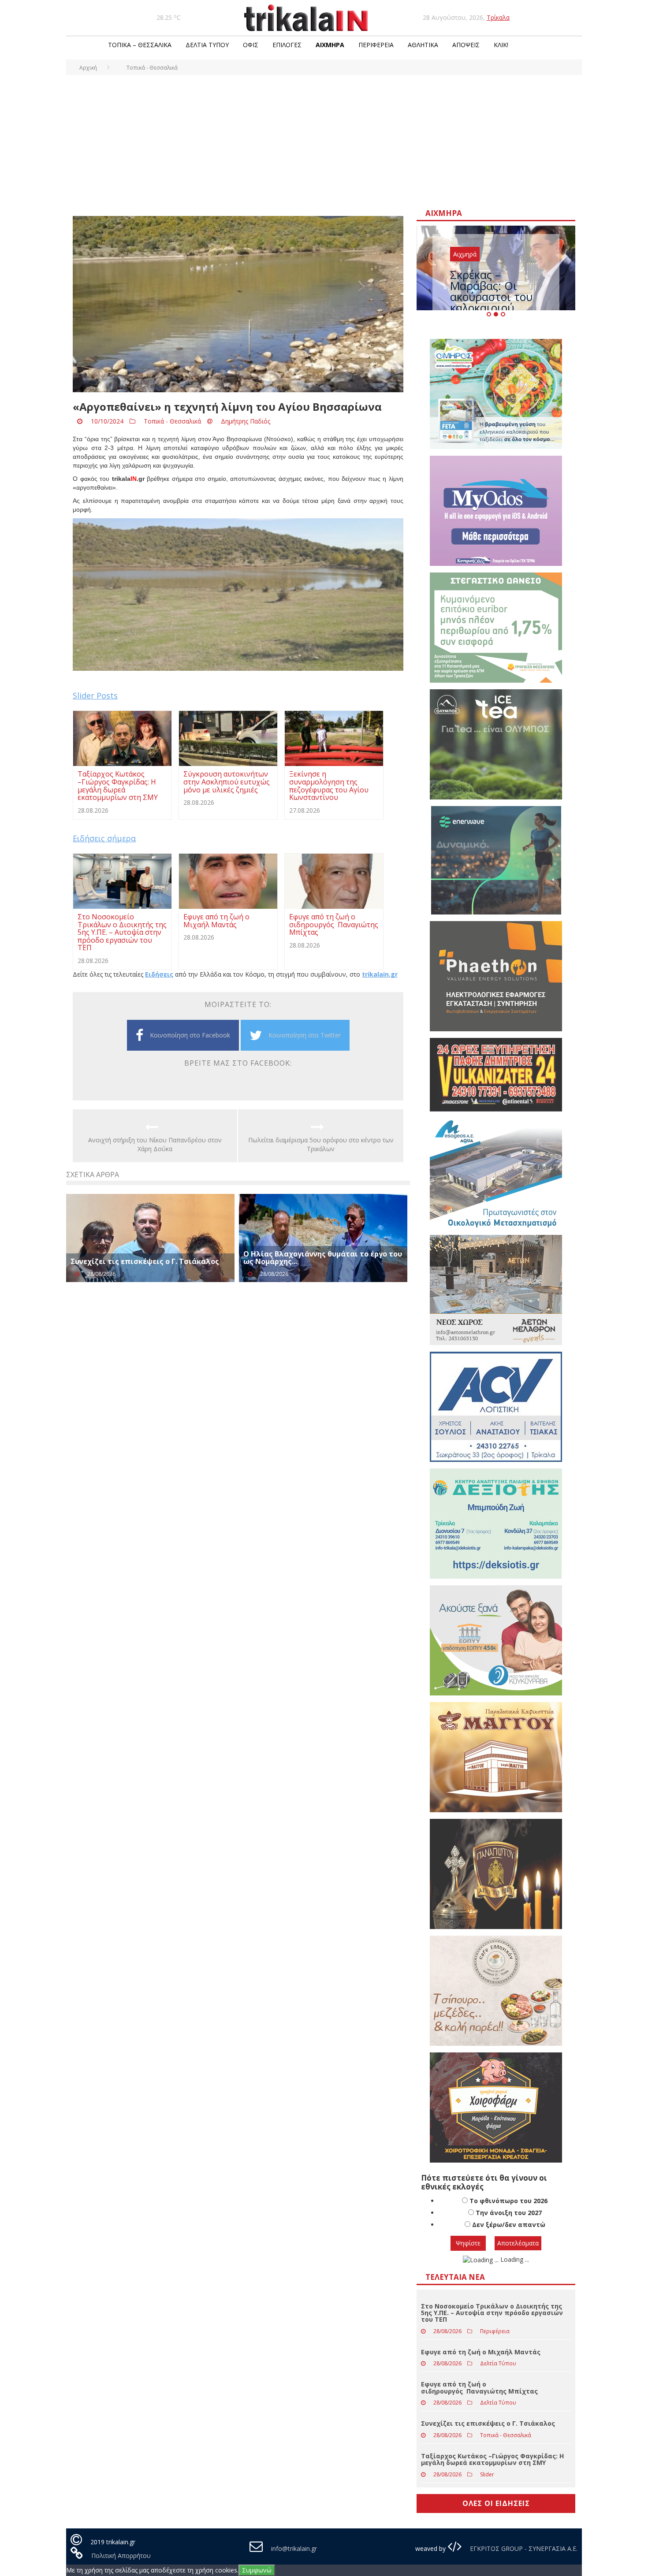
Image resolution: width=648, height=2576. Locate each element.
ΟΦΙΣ (251, 45)
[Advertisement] (324, 141)
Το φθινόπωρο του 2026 (508, 2201)
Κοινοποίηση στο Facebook (190, 1035)
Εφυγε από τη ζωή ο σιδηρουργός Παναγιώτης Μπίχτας (479, 2387)
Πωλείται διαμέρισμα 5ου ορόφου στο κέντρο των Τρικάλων (321, 1144)
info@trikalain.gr (294, 2548)
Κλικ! (501, 45)
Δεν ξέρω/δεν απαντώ (509, 2225)
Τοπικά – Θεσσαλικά (140, 45)
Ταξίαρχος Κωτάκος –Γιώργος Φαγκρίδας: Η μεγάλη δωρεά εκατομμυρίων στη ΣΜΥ (492, 2459)
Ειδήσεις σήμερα (104, 838)
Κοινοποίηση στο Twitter (305, 1035)
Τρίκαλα (498, 17)
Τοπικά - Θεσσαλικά (172, 421)
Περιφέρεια (376, 45)
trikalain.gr (380, 974)
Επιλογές (287, 45)
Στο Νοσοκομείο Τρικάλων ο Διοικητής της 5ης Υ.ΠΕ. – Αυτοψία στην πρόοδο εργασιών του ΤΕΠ (492, 2313)
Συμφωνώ (257, 2570)
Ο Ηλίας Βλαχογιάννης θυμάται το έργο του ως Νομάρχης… (323, 1258)
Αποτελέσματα (518, 2243)
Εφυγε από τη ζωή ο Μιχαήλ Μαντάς (481, 2352)
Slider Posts (95, 695)
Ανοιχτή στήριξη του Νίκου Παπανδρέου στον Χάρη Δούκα (155, 1144)
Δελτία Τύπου (207, 45)
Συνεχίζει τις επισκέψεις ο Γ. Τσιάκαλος (145, 1261)
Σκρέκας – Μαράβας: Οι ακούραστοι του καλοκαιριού (491, 291)
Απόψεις (466, 45)
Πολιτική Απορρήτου (121, 2556)
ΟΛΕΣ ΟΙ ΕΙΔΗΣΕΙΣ (496, 2503)
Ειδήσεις (159, 974)
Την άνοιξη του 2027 (509, 2213)
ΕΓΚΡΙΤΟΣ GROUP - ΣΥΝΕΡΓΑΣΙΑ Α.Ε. (523, 2548)
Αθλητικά (423, 45)
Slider (487, 2474)
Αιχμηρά (330, 45)
